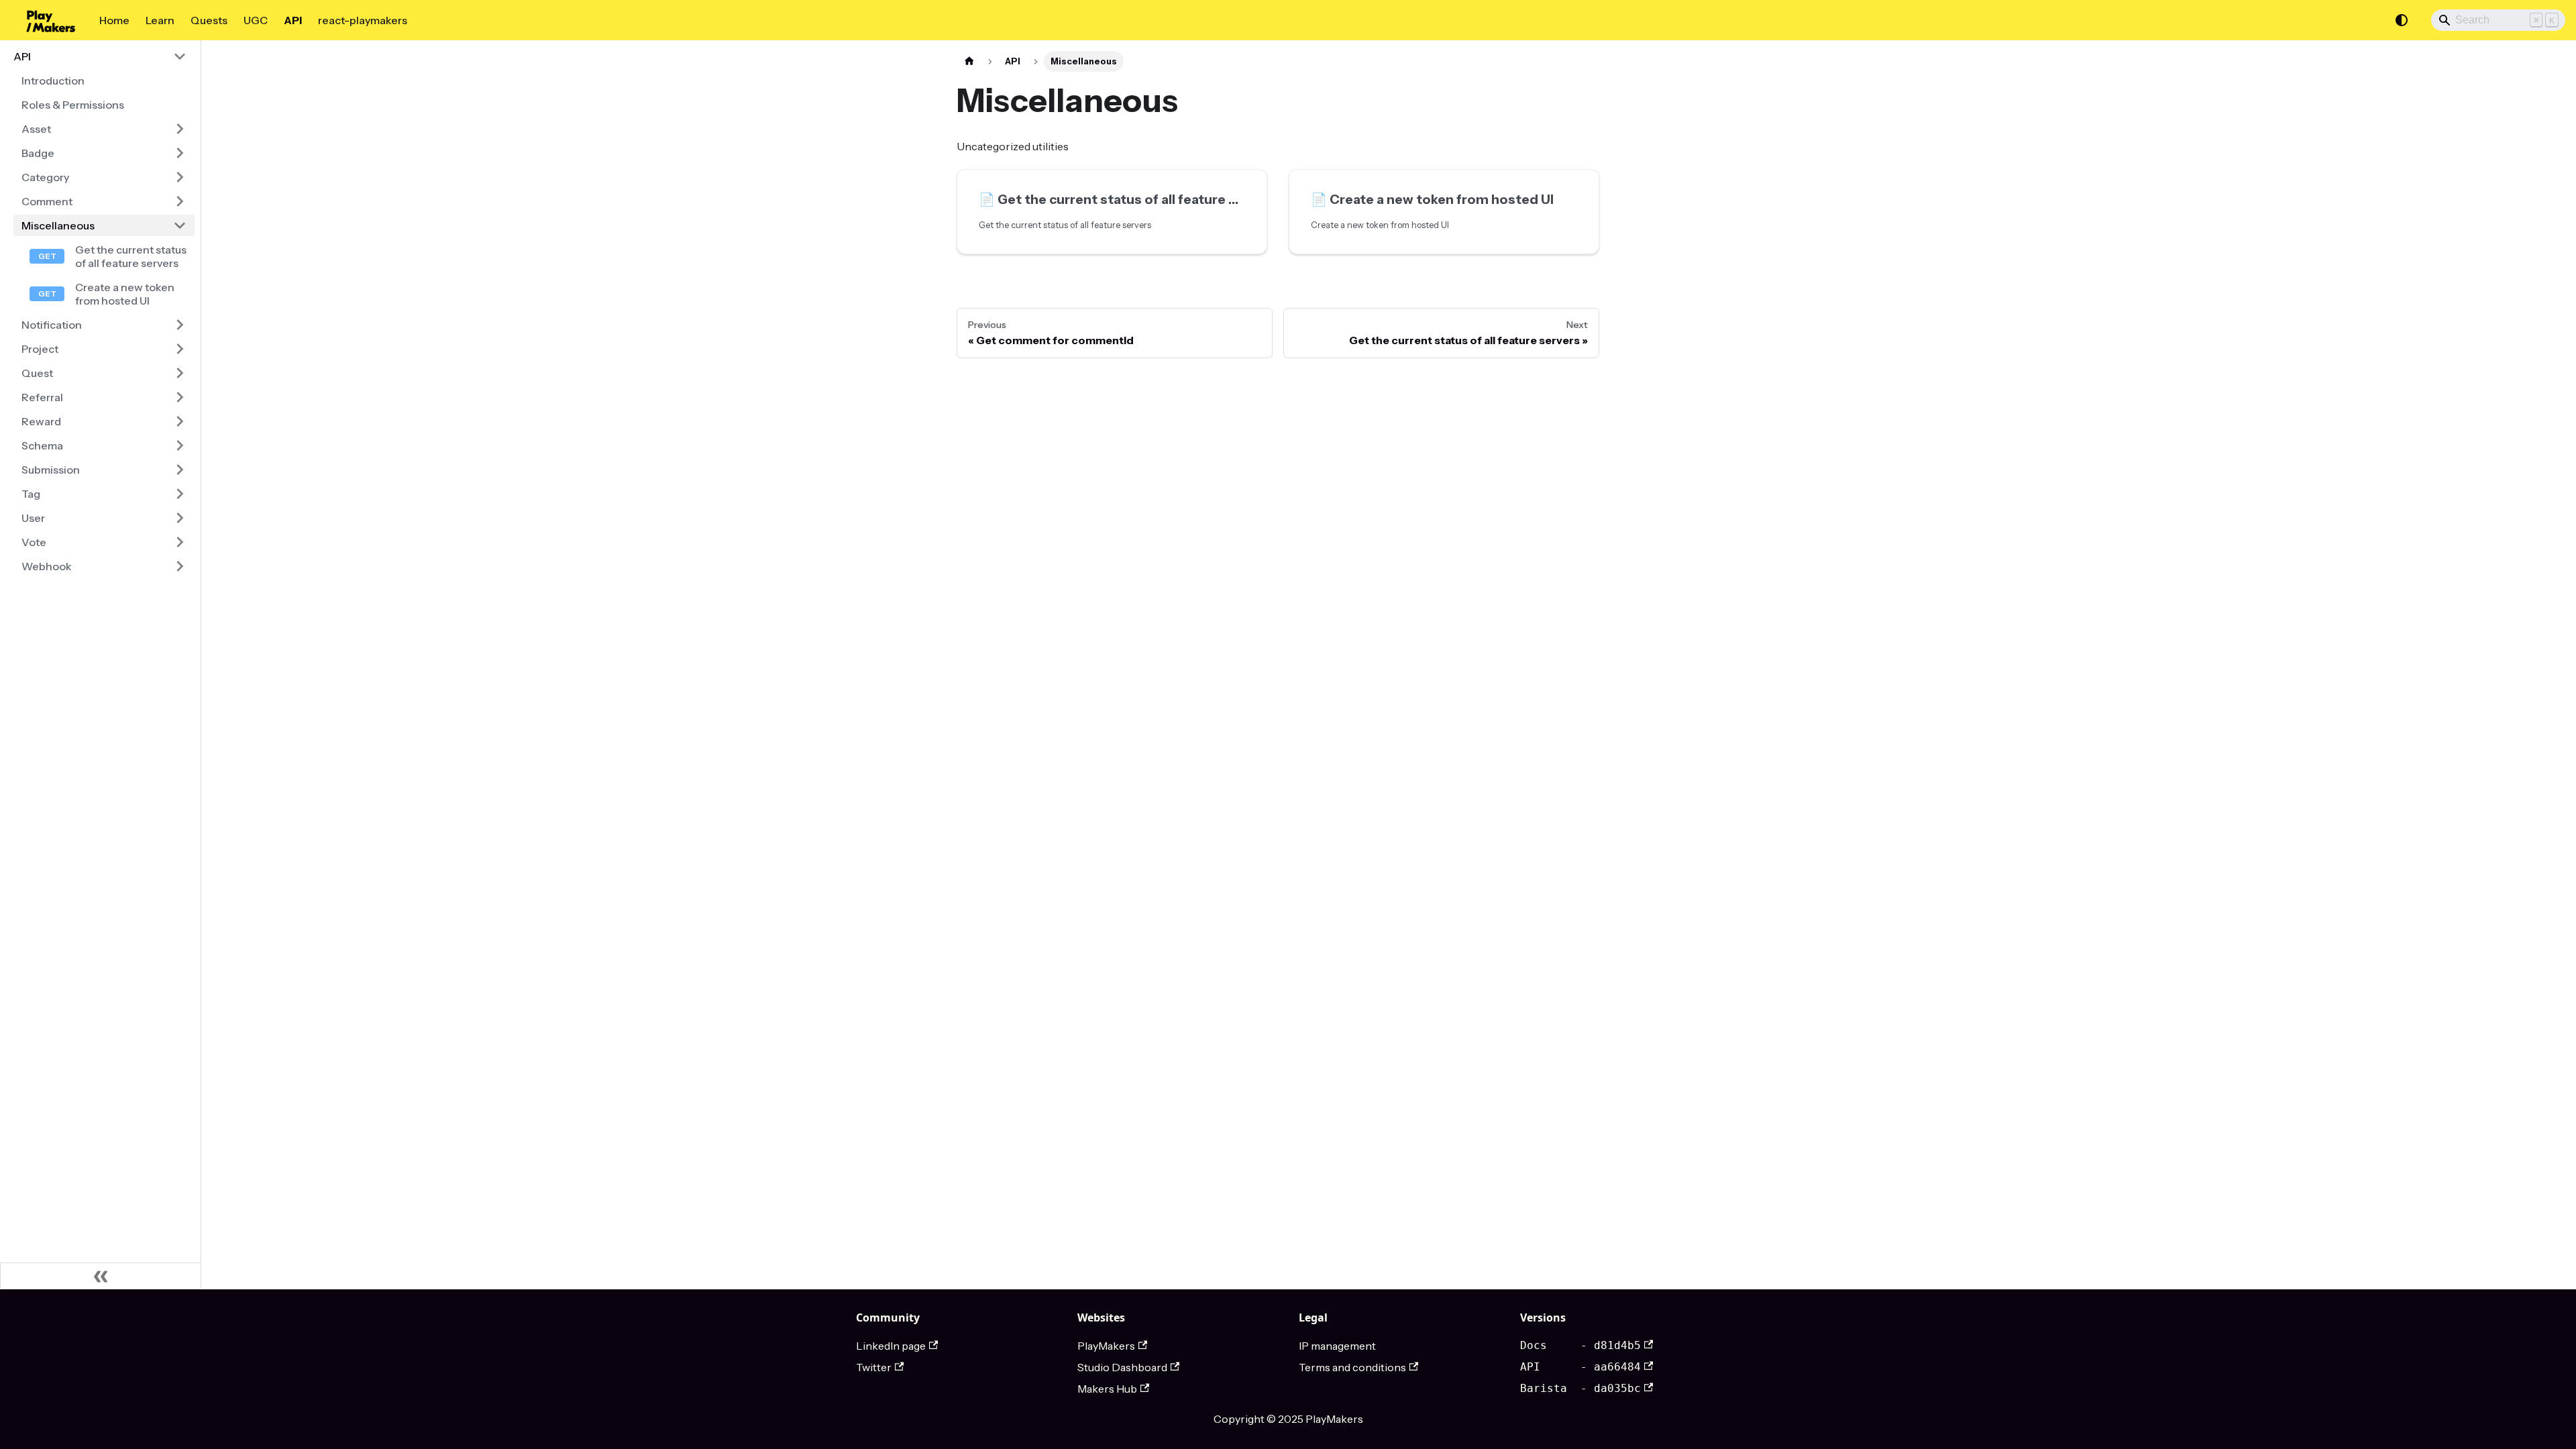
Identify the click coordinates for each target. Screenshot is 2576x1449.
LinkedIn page (891, 1346)
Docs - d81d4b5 (1580, 1345)
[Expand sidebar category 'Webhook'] (180, 566)
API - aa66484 (1580, 1367)
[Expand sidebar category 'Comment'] (180, 201)
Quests (209, 20)
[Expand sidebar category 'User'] (180, 518)
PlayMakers (1106, 1346)
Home (114, 20)
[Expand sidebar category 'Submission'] (180, 470)
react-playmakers (363, 20)
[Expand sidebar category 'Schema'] (180, 445)
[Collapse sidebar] (101, 1276)
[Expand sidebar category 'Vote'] (180, 542)
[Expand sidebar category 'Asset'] (180, 129)
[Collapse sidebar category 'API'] (180, 56)
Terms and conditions (1352, 1367)
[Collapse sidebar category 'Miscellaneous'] (180, 225)
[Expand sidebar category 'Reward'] (180, 421)
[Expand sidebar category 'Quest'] (180, 373)
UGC (256, 20)
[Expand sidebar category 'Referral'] (180, 397)
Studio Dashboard (1122, 1367)
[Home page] (969, 61)
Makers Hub (1107, 1389)
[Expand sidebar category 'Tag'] (180, 494)
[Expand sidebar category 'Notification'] (180, 325)
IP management (1337, 1346)
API (293, 20)
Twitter (874, 1367)
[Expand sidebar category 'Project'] (180, 349)
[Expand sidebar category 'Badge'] (180, 153)
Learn (160, 20)
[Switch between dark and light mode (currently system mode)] (2402, 20)
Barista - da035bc (1580, 1388)
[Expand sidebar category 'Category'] (180, 177)
